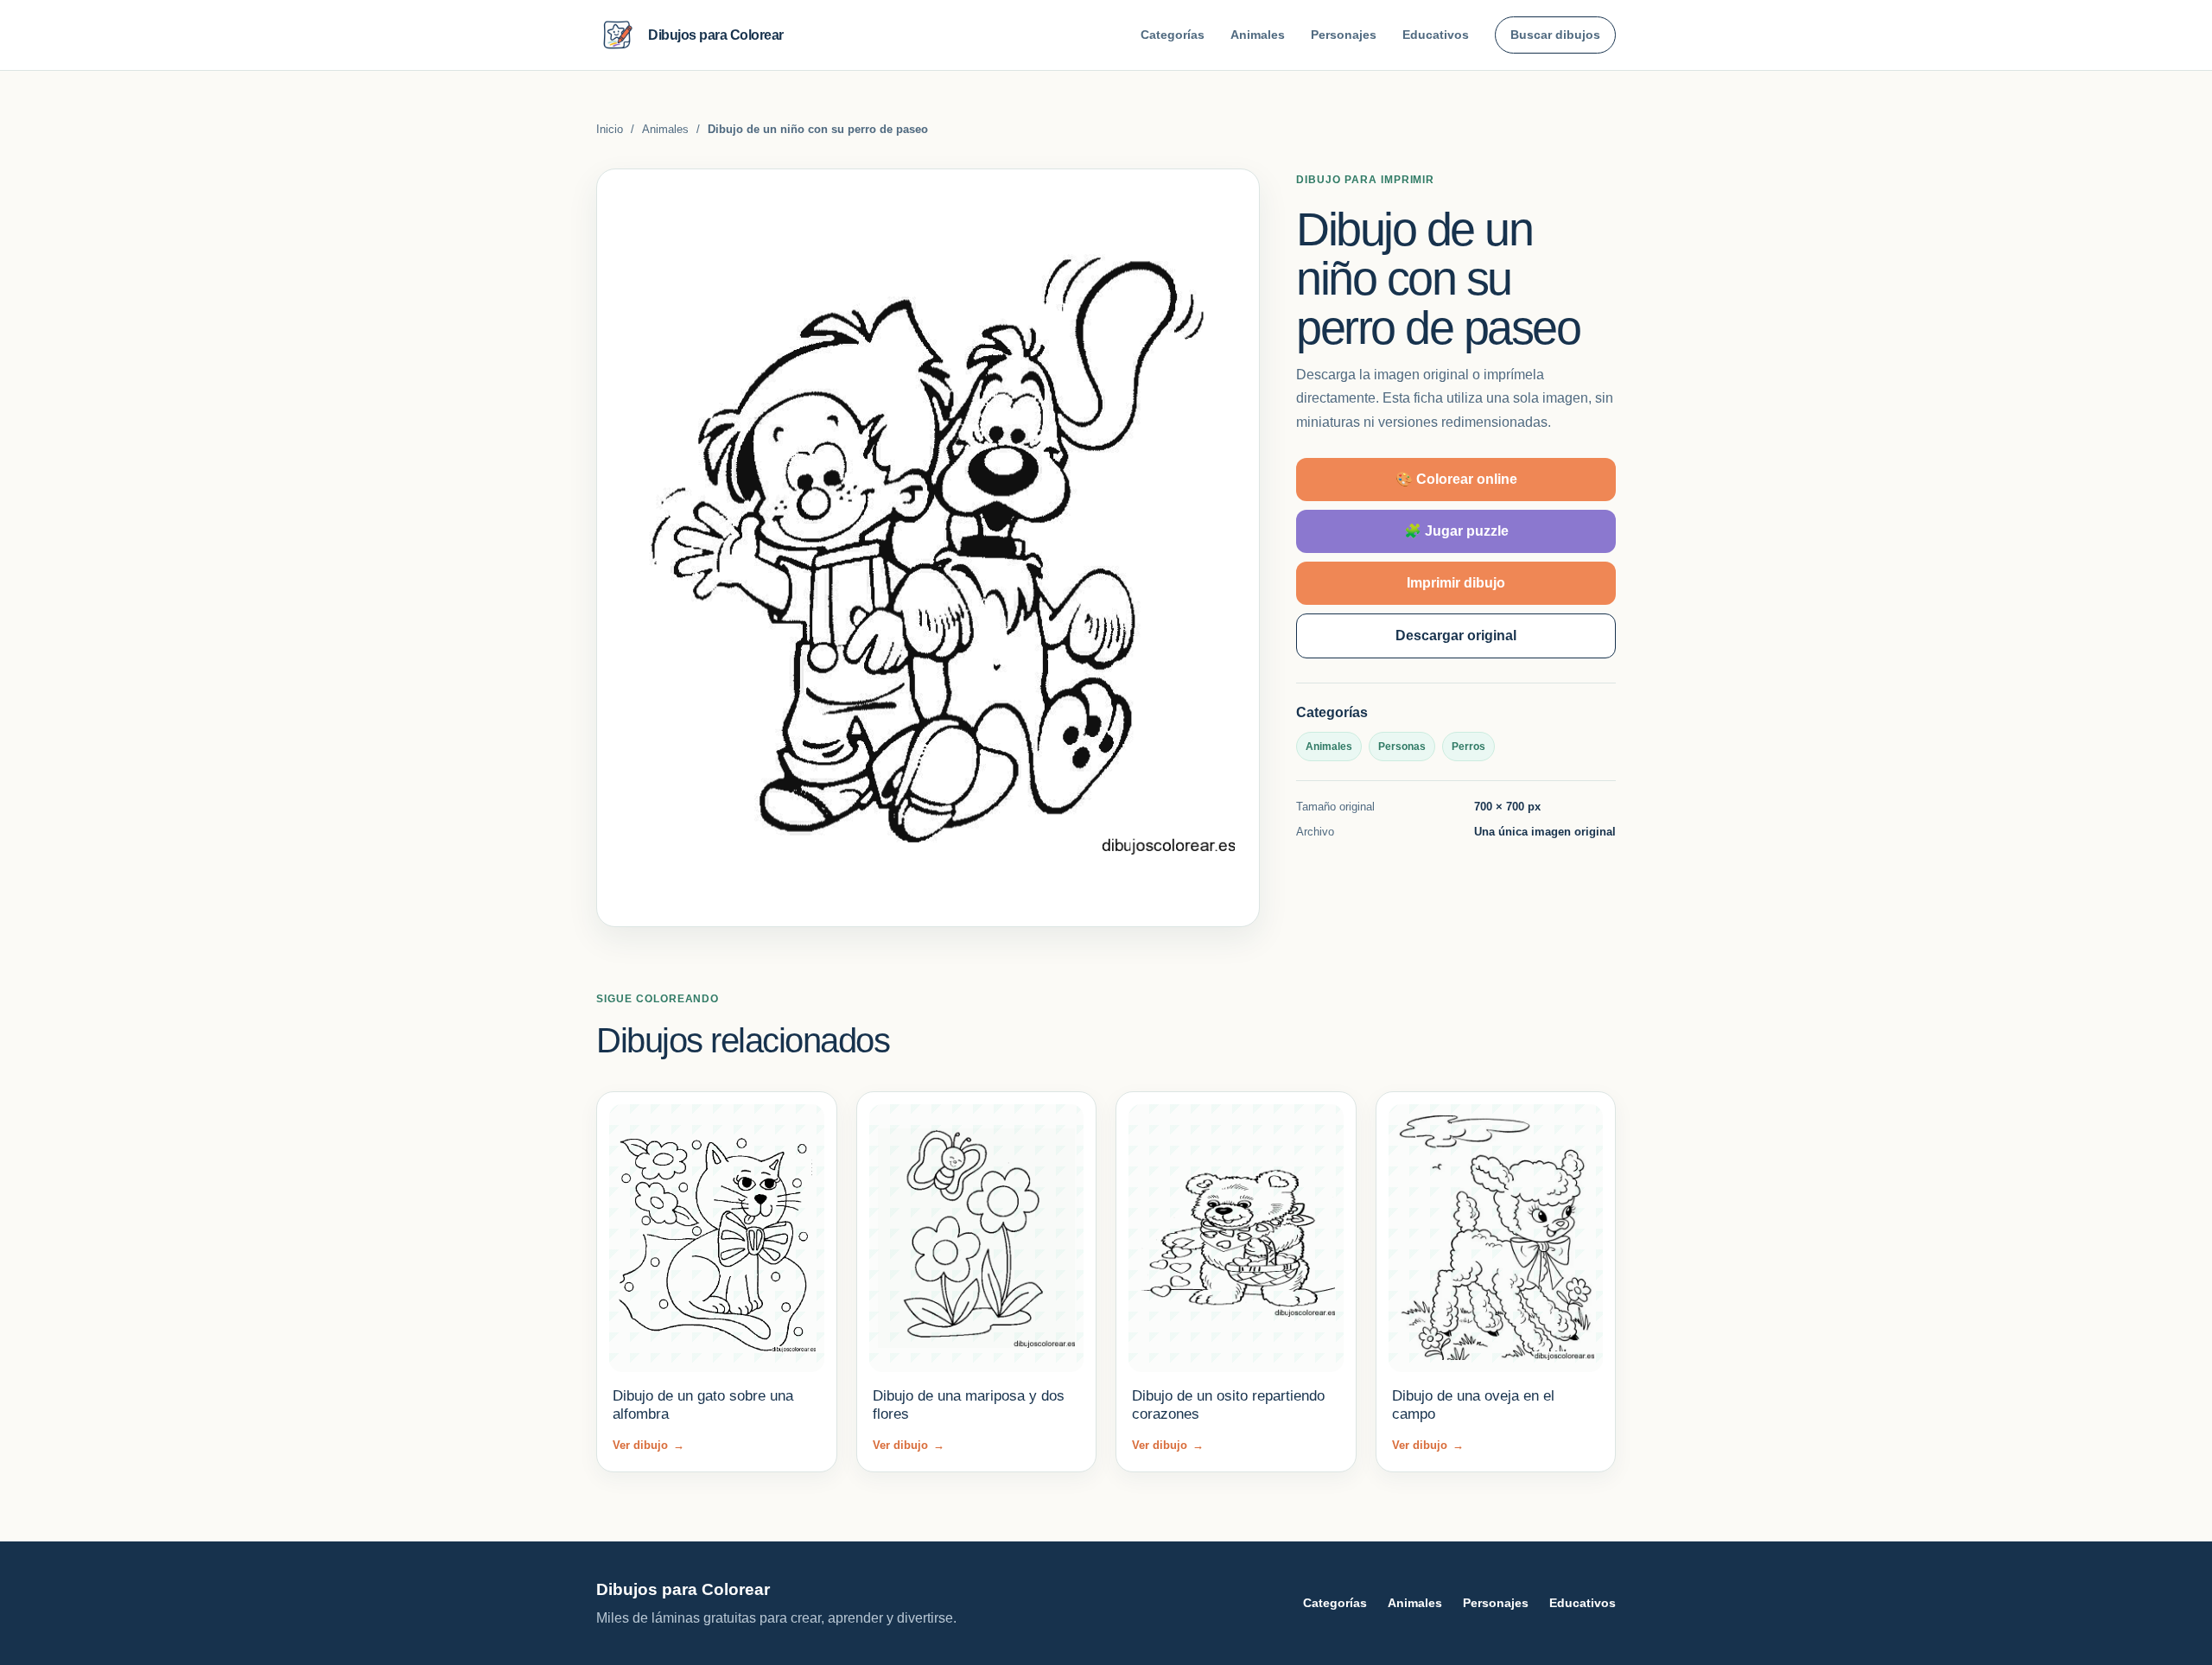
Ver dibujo (648, 1445)
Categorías (1173, 35)
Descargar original (1456, 635)
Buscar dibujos (1555, 35)
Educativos (1436, 35)
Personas (1402, 747)
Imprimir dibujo (1456, 583)
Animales (1258, 35)
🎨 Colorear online (1456, 479)
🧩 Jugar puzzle (1456, 531)
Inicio (610, 129)
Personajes (1344, 35)
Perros (1468, 747)
